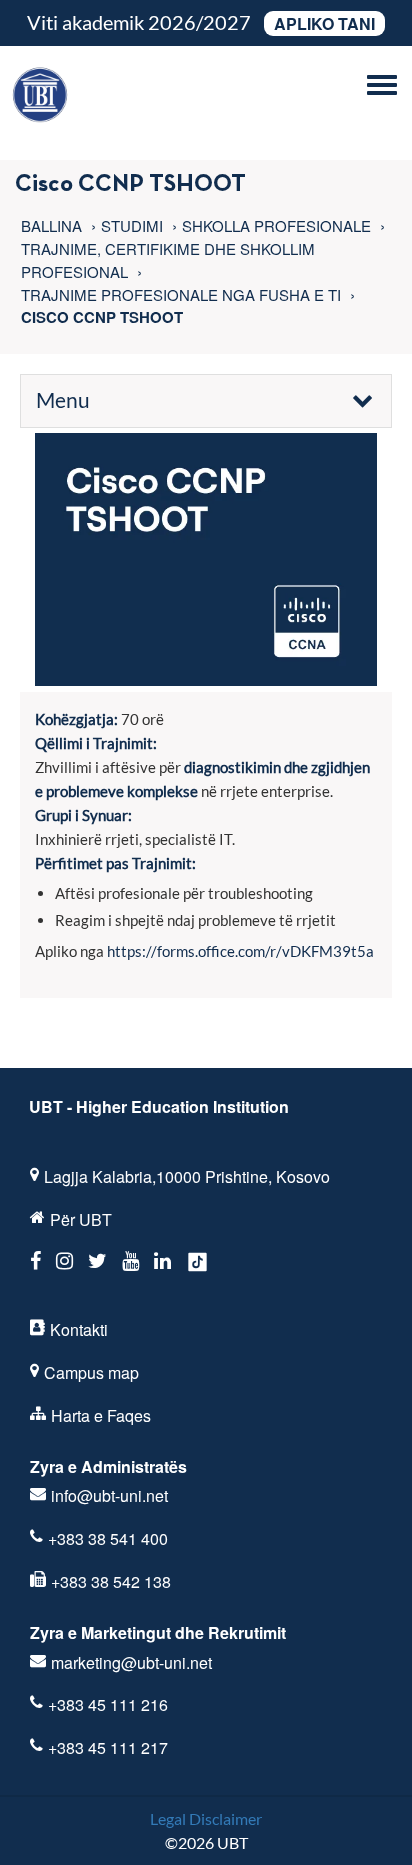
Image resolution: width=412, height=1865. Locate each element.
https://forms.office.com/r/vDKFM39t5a (240, 951)
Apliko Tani (324, 23)
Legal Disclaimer (206, 1818)
